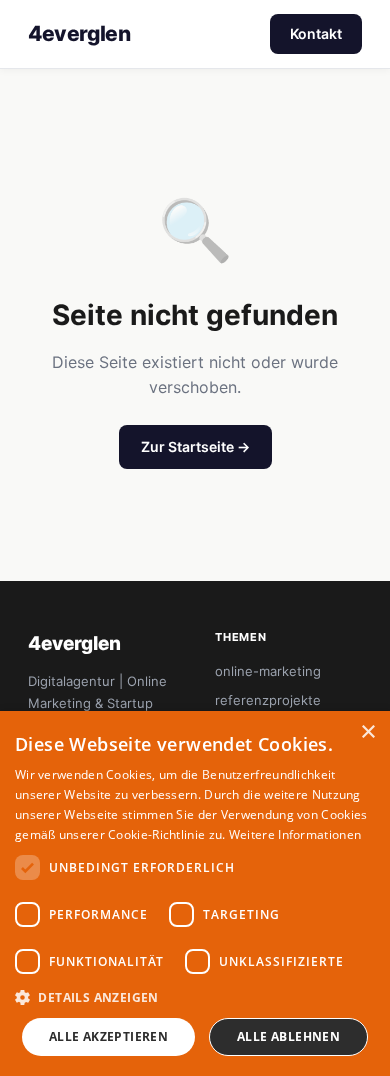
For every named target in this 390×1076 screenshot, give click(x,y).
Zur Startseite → (195, 446)
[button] (195, 997)
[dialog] (195, 893)
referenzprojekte (268, 700)
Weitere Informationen (295, 834)
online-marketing (268, 671)
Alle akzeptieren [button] (108, 1036)
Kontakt (316, 33)
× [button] (367, 732)
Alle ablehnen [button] (288, 1036)
